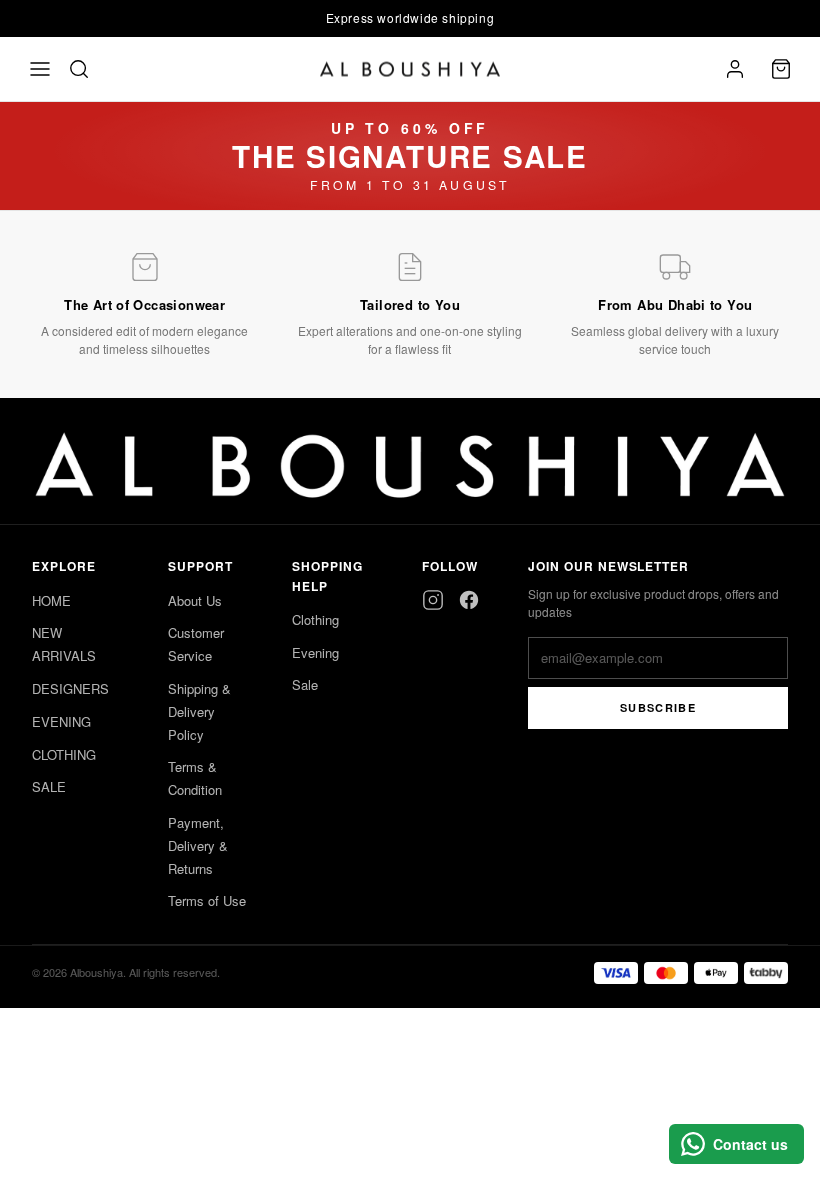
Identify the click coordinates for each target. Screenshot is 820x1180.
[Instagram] (433, 600)
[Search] (79, 69)
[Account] (735, 69)
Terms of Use (207, 900)
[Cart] (781, 69)
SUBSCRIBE (658, 707)
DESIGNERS (70, 688)
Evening (315, 652)
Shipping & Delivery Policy (199, 711)
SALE (49, 786)
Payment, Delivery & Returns (198, 845)
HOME (51, 600)
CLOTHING (64, 754)
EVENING (61, 721)
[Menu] (40, 69)
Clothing (315, 619)
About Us (195, 600)
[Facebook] (469, 600)
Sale (305, 684)
